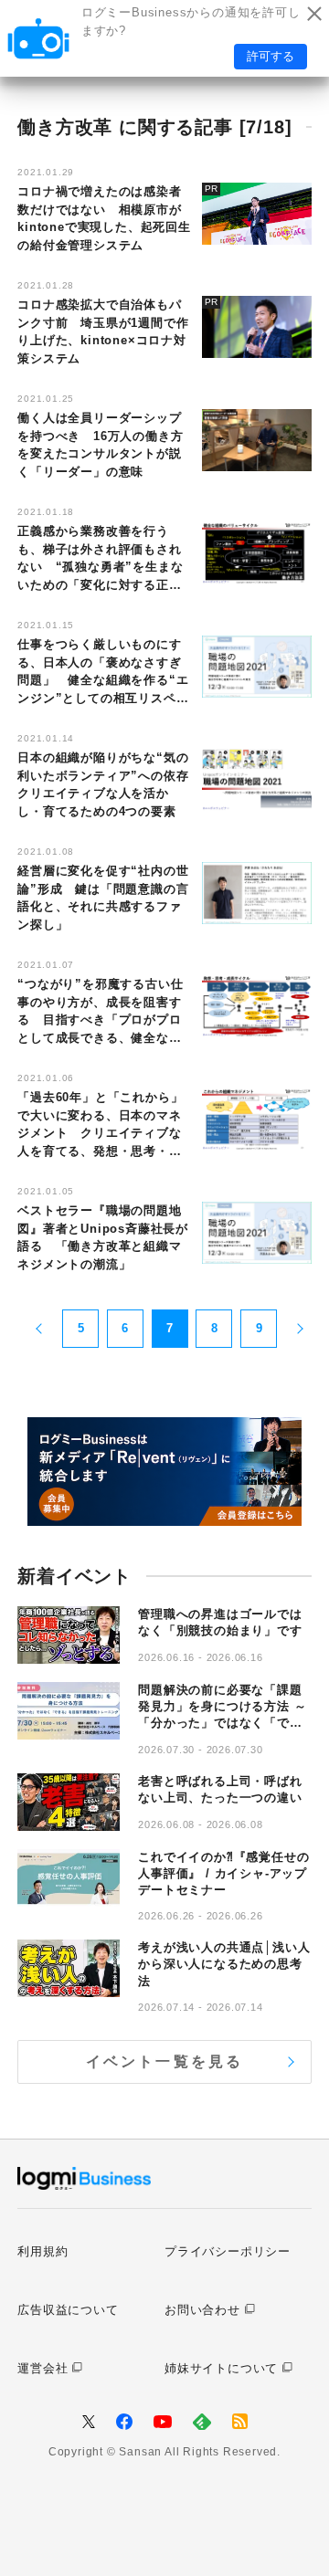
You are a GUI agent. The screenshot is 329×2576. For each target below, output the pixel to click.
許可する (271, 56)
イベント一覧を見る (165, 2061)
